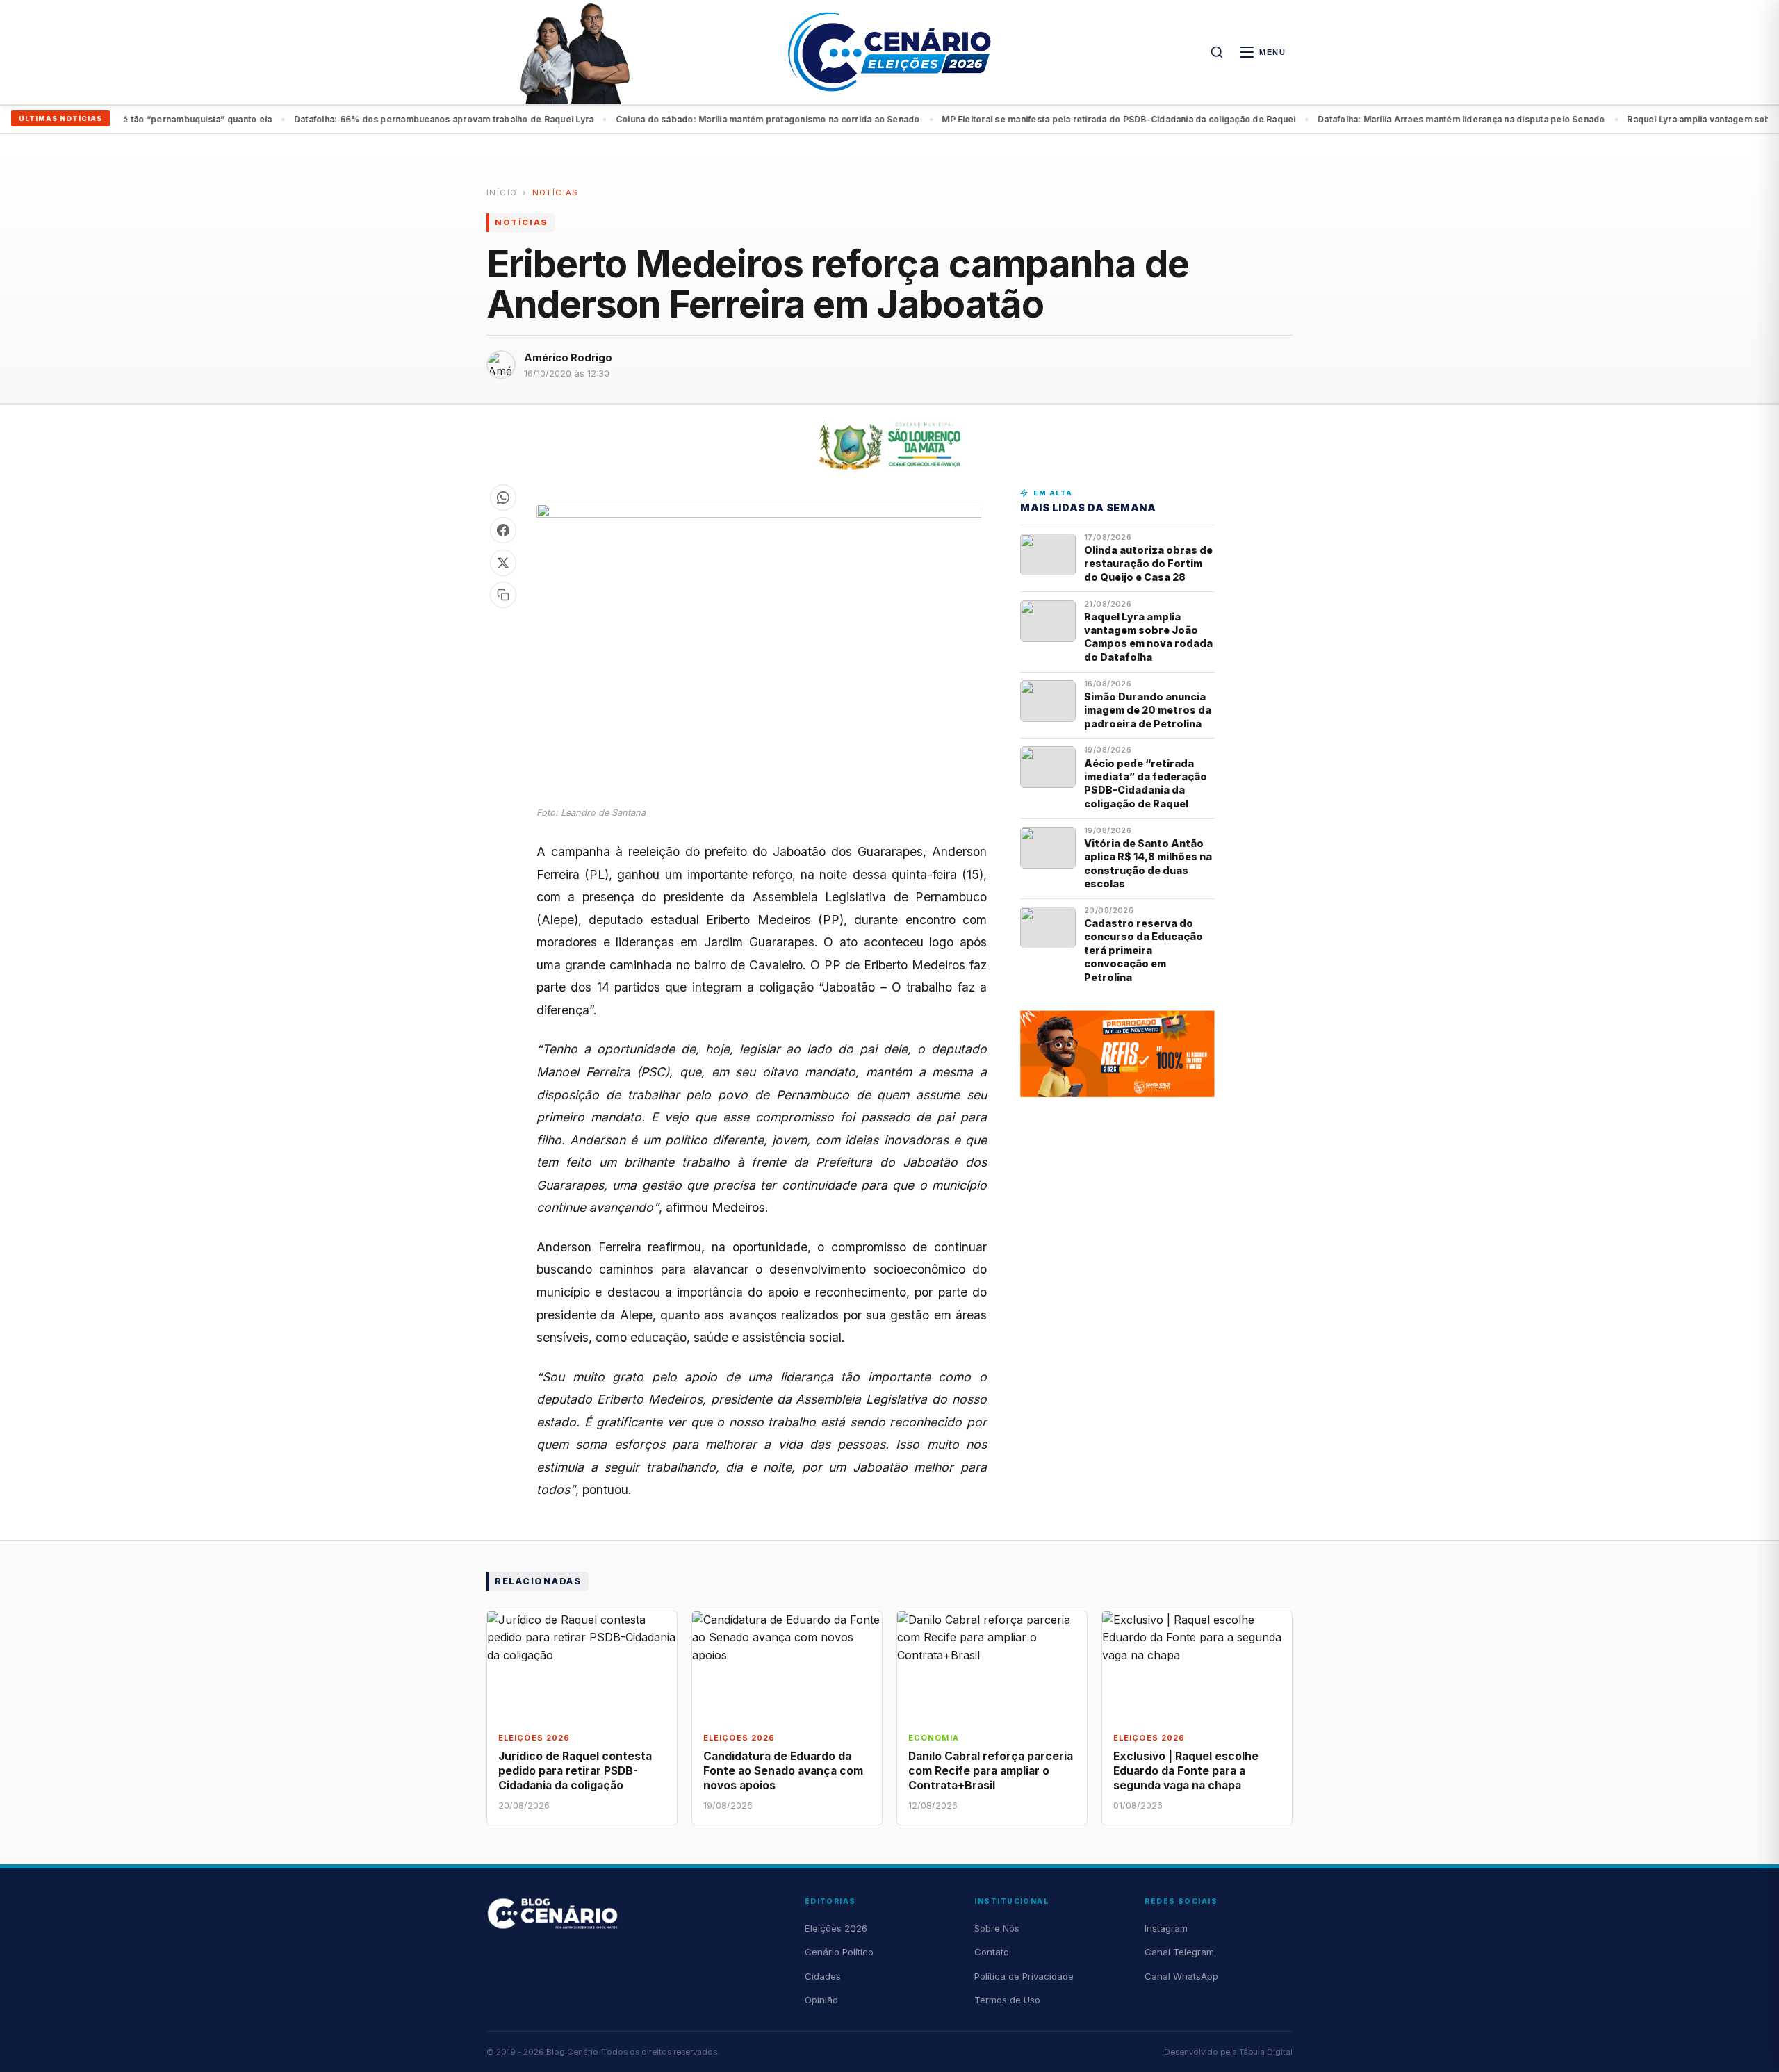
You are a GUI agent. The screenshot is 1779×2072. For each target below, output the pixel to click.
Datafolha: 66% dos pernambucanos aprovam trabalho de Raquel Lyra (239, 119)
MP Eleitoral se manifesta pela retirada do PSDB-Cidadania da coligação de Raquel (914, 119)
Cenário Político (839, 1952)
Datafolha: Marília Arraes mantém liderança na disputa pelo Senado (1256, 119)
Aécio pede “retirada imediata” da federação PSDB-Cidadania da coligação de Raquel (1146, 783)
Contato (992, 1952)
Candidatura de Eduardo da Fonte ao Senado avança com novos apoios (783, 1771)
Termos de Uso (1007, 2000)
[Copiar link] (503, 595)
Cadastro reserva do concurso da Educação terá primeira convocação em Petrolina (1143, 950)
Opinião (821, 2000)
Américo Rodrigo (568, 357)
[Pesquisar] (1217, 52)
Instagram (1166, 1928)
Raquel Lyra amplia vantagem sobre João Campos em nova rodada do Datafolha (1594, 119)
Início (502, 192)
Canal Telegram (1179, 1952)
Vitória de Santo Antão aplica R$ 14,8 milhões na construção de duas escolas (1148, 863)
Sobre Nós (997, 1928)
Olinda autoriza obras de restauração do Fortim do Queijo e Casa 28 (1148, 564)
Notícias (556, 192)
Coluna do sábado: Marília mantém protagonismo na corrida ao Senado (563, 119)
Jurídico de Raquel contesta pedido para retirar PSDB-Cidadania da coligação (575, 1771)
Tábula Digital (1266, 2052)
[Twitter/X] (503, 563)
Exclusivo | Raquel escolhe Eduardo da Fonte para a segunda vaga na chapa (1186, 1771)
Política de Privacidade (1024, 1976)
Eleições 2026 (836, 1928)
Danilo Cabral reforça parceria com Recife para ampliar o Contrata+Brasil (991, 1771)
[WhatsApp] (503, 498)
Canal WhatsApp (1181, 1976)
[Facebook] (503, 530)
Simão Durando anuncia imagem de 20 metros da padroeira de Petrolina (1148, 710)
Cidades (823, 1976)
